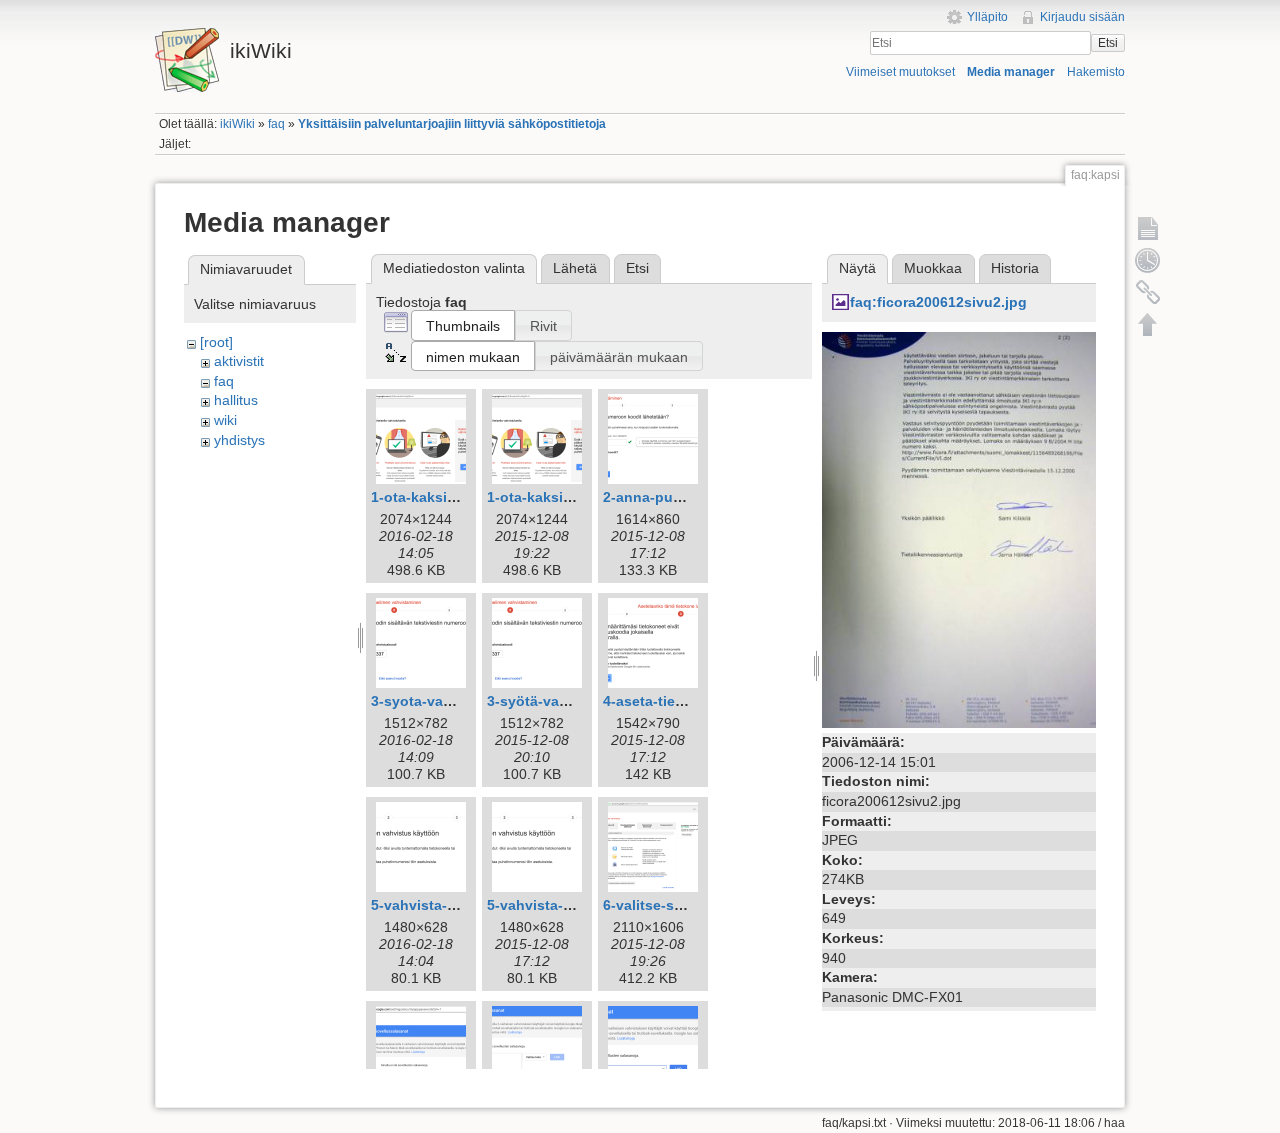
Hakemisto (1096, 72)
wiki (225, 420)
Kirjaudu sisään (1082, 17)
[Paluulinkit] (1148, 292)
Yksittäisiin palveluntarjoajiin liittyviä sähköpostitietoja (452, 124)
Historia (1015, 268)
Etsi (1108, 43)
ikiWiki (237, 124)
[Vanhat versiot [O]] (1148, 260)
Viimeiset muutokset (900, 72)
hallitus (236, 400)
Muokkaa (933, 268)
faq (276, 124)
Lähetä (575, 268)
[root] (216, 342)
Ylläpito (987, 17)
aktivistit (239, 361)
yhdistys (239, 440)
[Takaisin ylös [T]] (1148, 324)
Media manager (1011, 72)
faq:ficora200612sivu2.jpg (938, 302)
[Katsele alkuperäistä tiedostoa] (959, 529)
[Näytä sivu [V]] (1148, 228)
